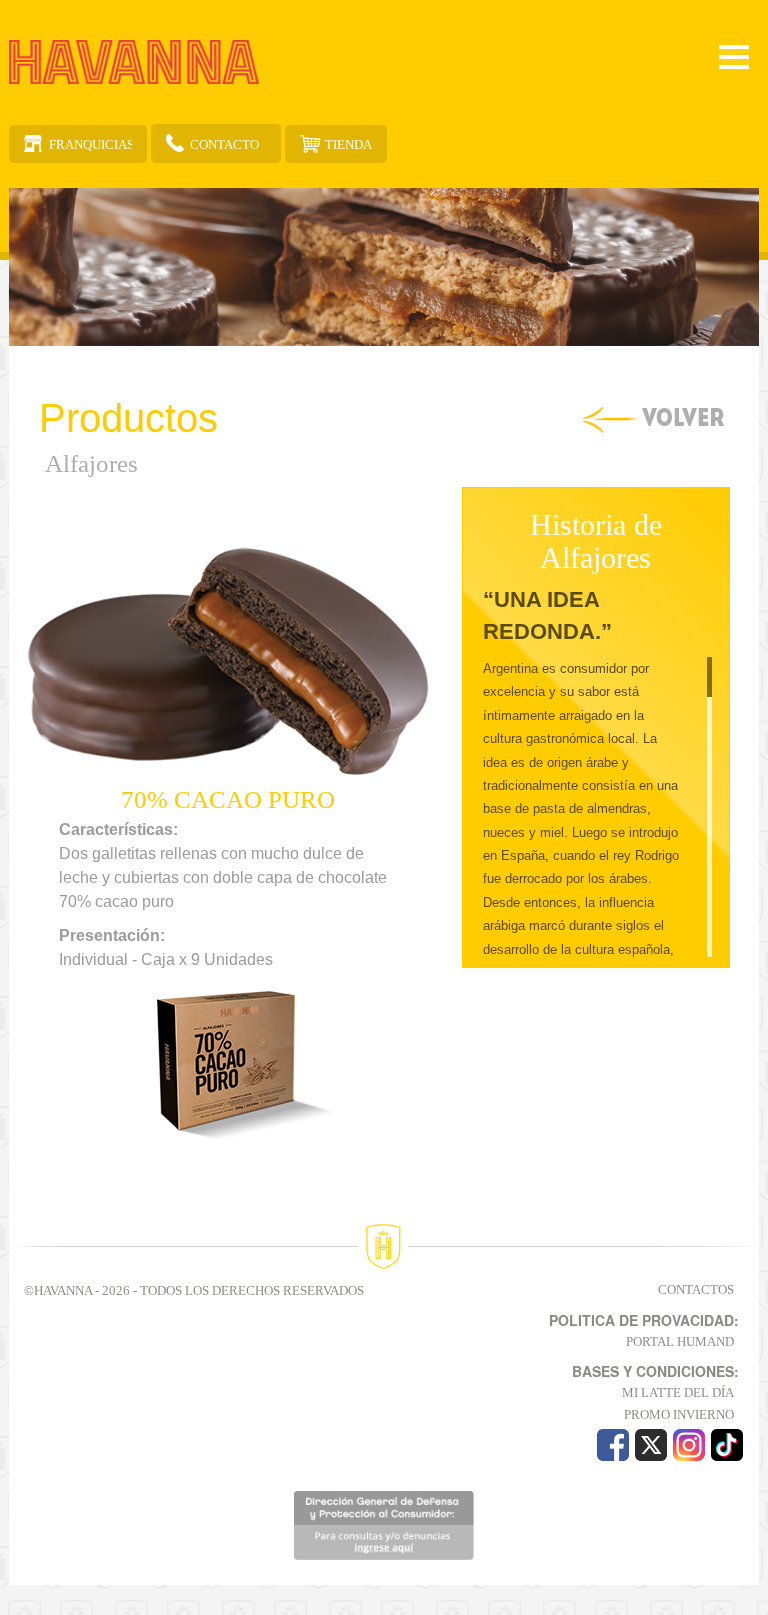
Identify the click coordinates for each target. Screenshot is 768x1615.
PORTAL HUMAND (680, 1341)
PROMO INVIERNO (679, 1414)
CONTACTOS (696, 1289)
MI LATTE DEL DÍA (678, 1392)
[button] (42, 834)
